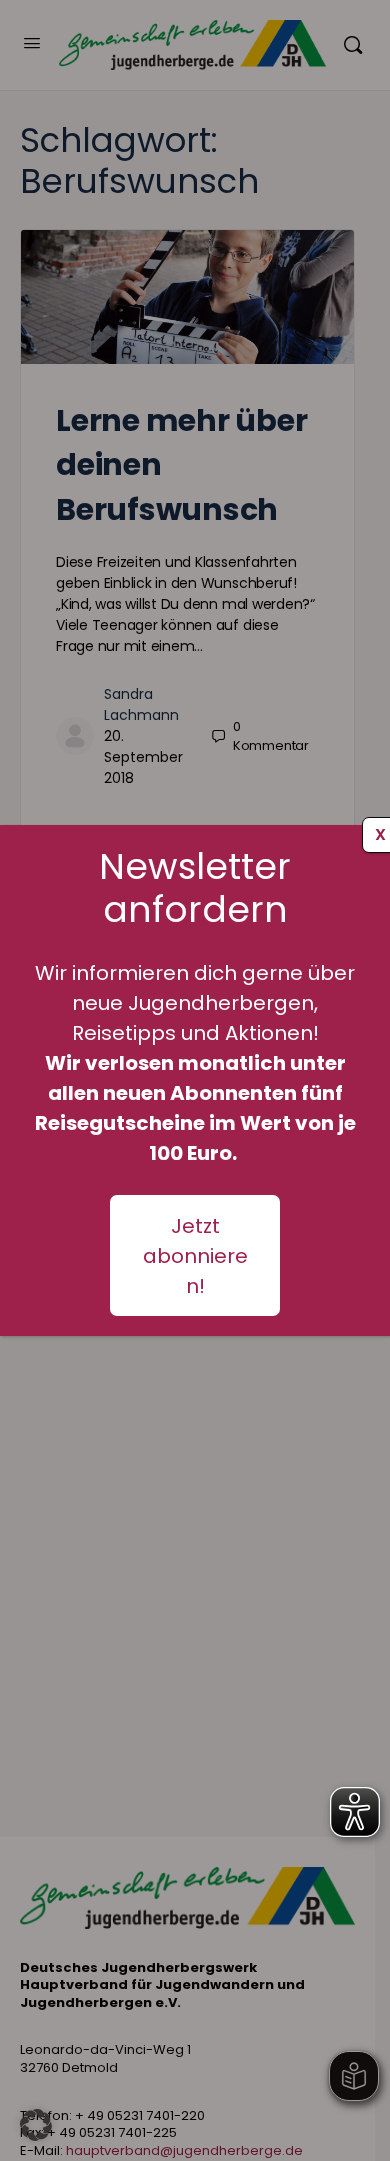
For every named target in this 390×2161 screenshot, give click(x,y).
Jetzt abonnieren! (195, 1256)
